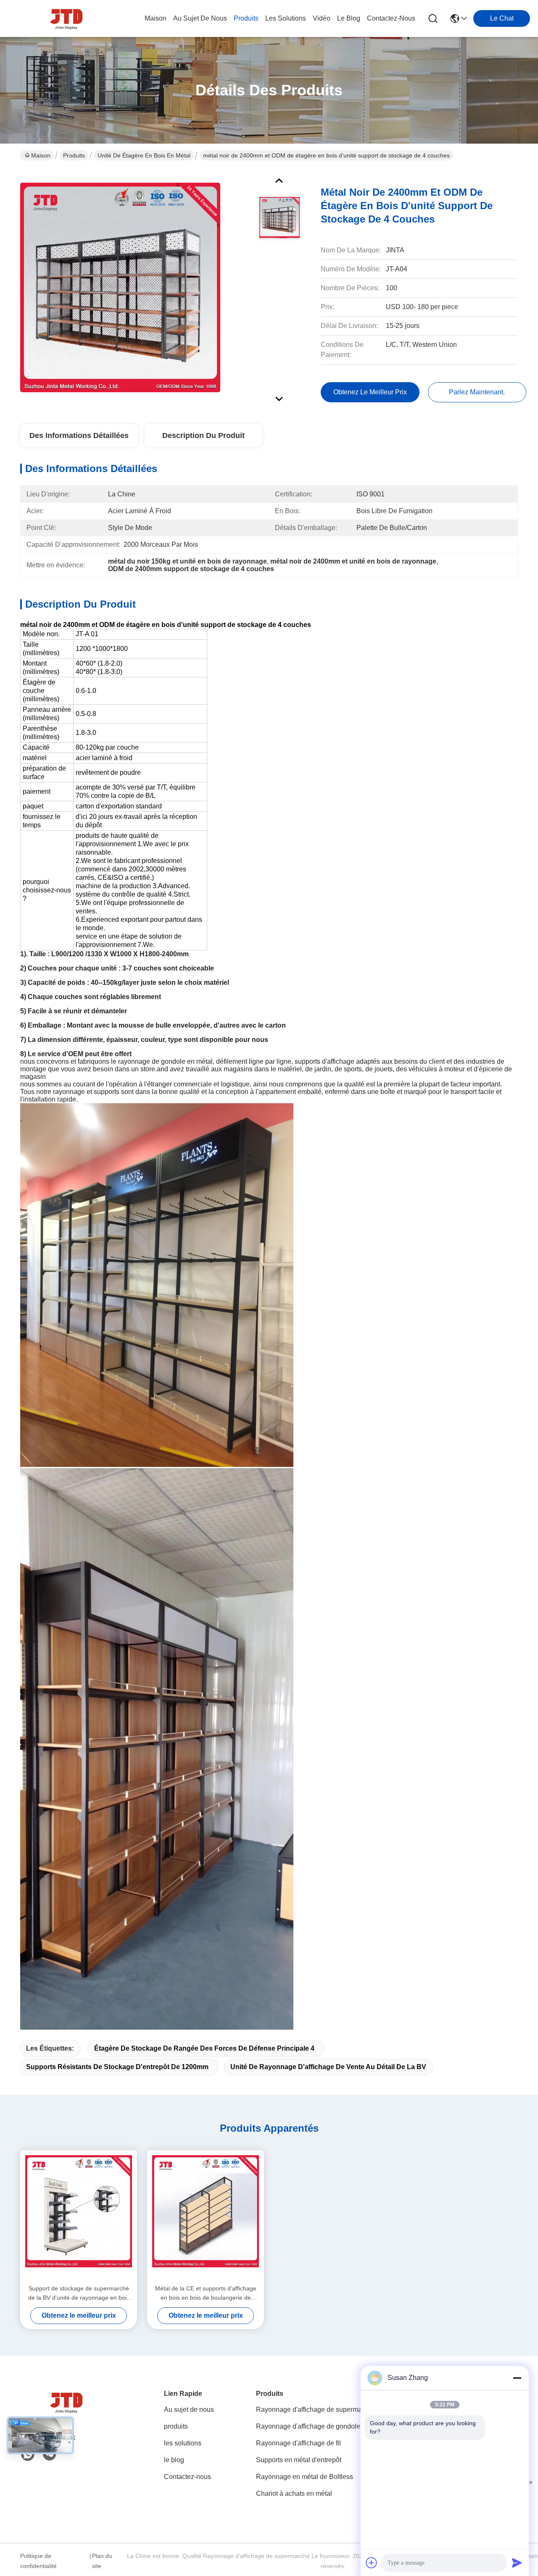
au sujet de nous (200, 18)
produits (246, 18)
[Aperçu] (66, 2412)
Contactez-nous (187, 2477)
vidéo (322, 18)
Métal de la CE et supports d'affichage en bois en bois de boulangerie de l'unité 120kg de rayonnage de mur (206, 2294)
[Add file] (372, 2563)
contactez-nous (391, 18)
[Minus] (517, 2378)
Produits (74, 155)
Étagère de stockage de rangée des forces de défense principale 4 (204, 2048)
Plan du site (102, 2561)
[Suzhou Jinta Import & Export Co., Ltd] (66, 18)
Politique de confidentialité (38, 2561)
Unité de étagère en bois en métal (144, 155)
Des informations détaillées (79, 435)
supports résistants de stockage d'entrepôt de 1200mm (117, 2067)
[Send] (517, 2563)
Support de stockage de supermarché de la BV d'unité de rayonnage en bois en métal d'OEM (79, 2294)
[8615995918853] (28, 2455)
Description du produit (203, 435)
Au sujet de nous (189, 2409)
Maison (156, 18)
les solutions (286, 18)
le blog (349, 18)
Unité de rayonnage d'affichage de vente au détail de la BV (328, 2067)
